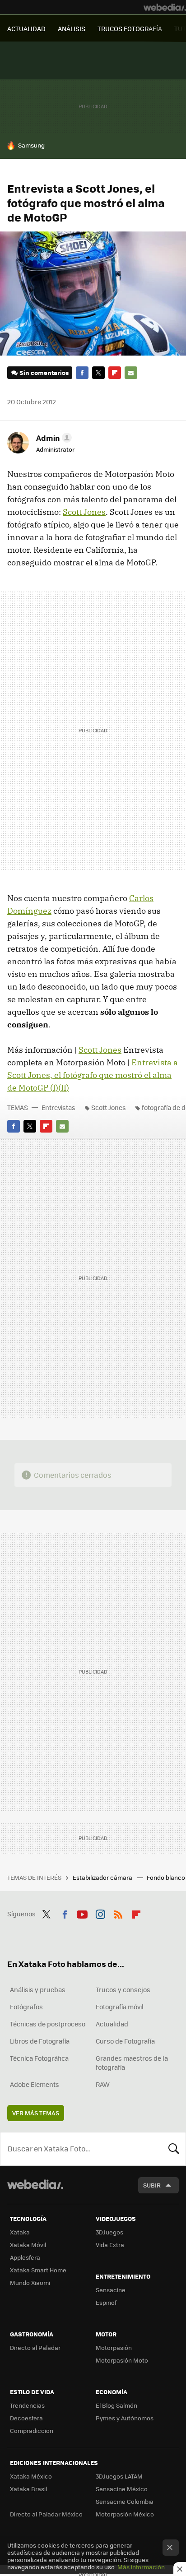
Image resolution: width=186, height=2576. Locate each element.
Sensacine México (122, 2489)
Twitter (98, 373)
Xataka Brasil (28, 2489)
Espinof (106, 2302)
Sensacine (111, 2290)
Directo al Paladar (35, 2347)
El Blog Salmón (116, 2405)
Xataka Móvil (28, 2245)
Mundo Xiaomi (30, 2282)
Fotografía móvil (120, 2007)
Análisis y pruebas (38, 1989)
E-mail (131, 373)
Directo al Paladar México (46, 2514)
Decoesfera (26, 2418)
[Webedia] (165, 7)
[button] (53, 438)
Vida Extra (110, 2245)
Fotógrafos (26, 2007)
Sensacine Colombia (125, 2501)
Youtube (82, 1913)
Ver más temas (36, 2113)
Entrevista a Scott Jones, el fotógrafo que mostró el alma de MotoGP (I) (93, 1075)
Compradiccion (32, 2430)
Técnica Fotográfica (39, 2058)
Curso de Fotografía (125, 2041)
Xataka (20, 2232)
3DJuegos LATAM (119, 2476)
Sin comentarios (44, 372)
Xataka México (31, 2476)
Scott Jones (84, 512)
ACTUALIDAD (26, 28)
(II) (64, 1088)
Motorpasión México (125, 2514)
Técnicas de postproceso (48, 2024)
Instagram (100, 1913)
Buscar (174, 2149)
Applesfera (25, 2257)
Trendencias (27, 2405)
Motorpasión (114, 2347)
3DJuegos (109, 2232)
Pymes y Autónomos (125, 2418)
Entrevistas (58, 1107)
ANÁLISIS (72, 28)
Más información (141, 2567)
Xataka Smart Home (38, 2270)
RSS (118, 1913)
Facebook (82, 373)
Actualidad (112, 2024)
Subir (152, 2185)
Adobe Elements (35, 2084)
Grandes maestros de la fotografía (132, 2063)
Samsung (31, 145)
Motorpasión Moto (122, 2360)
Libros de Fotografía (40, 2041)
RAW (103, 2084)
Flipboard (115, 373)
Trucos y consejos (123, 1989)
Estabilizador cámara (103, 1877)
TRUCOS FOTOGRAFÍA (130, 28)
